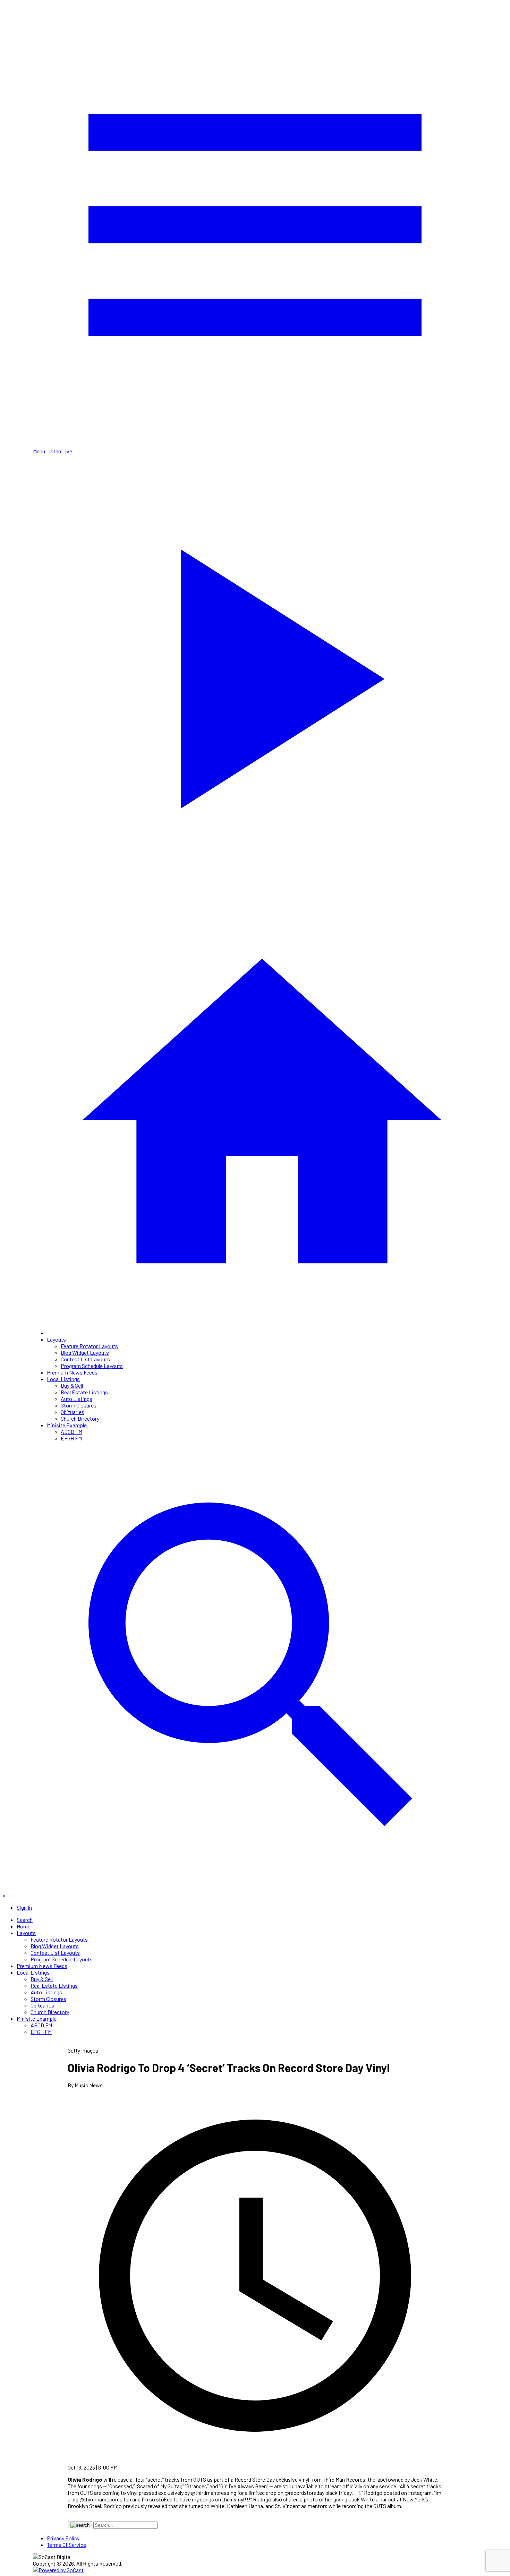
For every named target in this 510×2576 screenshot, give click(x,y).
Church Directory (80, 1418)
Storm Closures (79, 1405)
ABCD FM (71, 1432)
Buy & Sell (72, 1385)
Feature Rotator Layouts (89, 1346)
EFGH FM (71, 1438)
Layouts (56, 1339)
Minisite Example (67, 1425)
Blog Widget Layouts (85, 1353)
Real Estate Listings (84, 1392)
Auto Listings (76, 1399)
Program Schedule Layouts (92, 1366)
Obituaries (73, 1412)
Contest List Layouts (85, 1359)
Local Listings (63, 1379)
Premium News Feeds (72, 1372)
